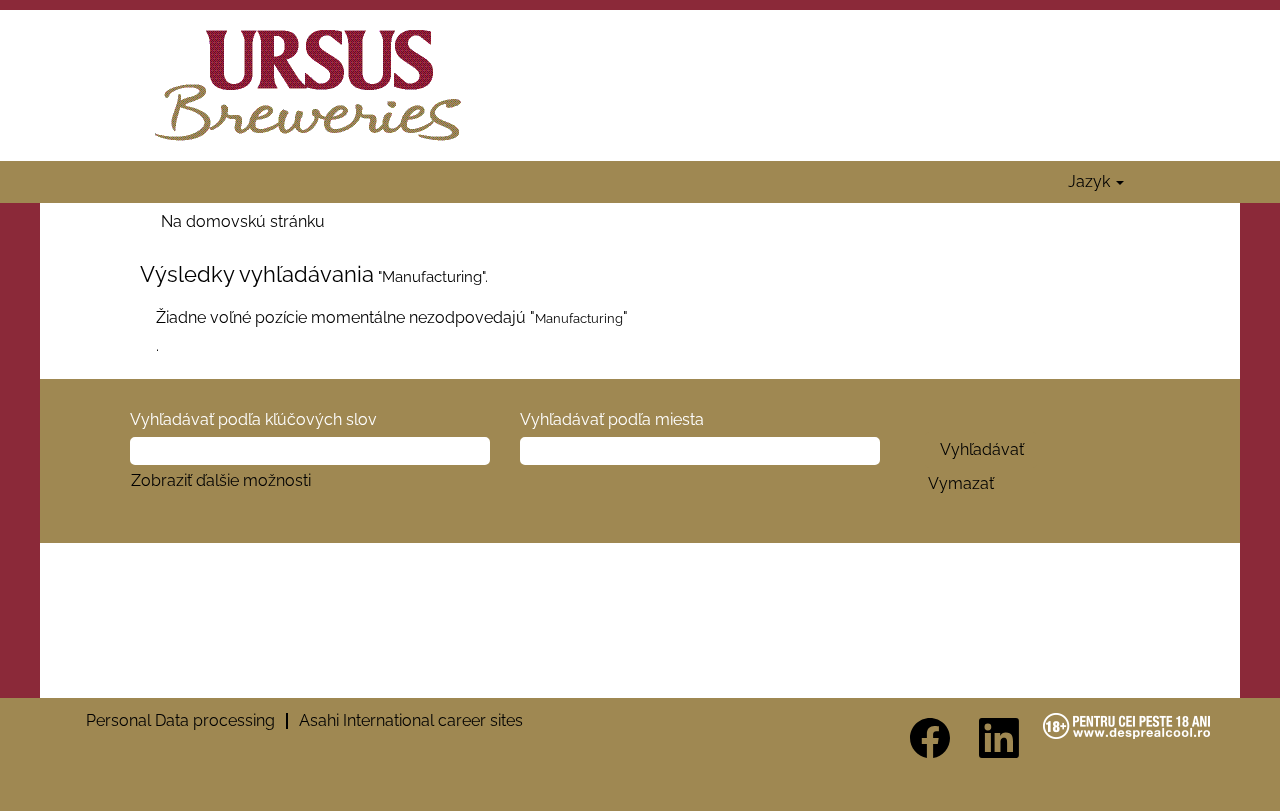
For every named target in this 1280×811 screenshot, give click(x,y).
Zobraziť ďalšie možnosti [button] (221, 480)
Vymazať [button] (961, 483)
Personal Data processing (180, 720)
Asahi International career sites (411, 720)
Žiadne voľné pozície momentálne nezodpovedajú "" (392, 317)
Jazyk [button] (1091, 182)
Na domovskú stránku (243, 221)
